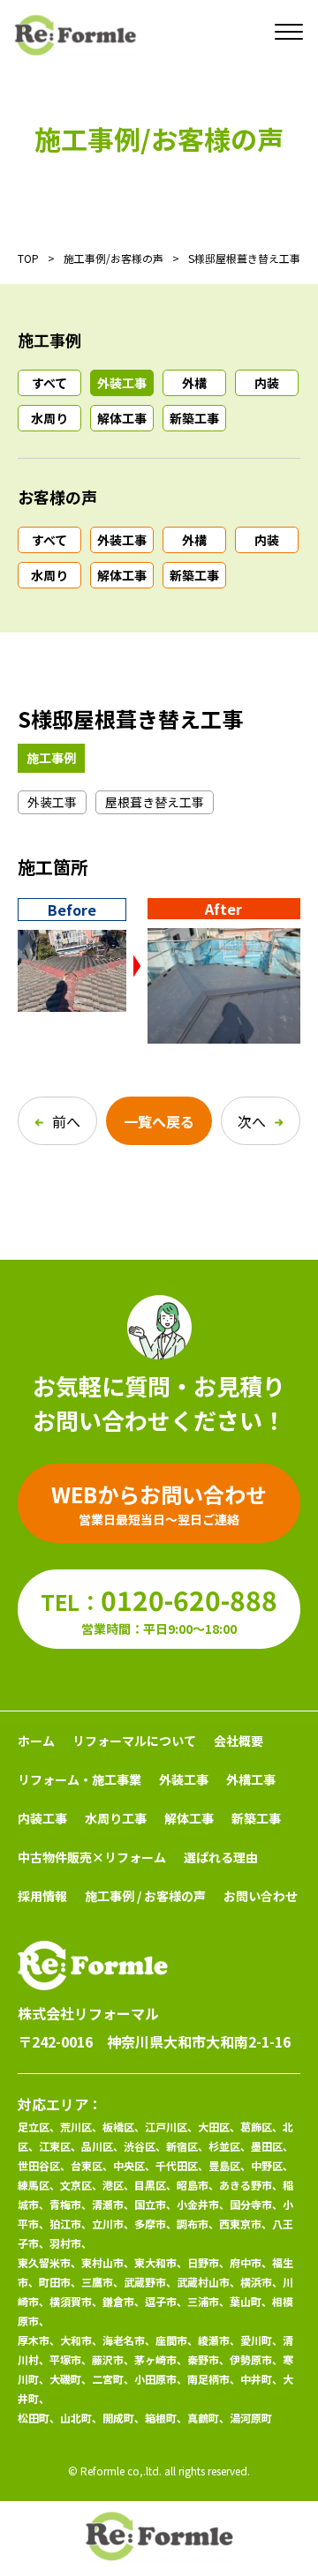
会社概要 (238, 1741)
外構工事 (251, 1779)
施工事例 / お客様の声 (145, 1896)
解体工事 (122, 418)
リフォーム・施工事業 (79, 1779)
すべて (49, 383)
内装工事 (42, 1818)
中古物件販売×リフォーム (92, 1857)
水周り (49, 418)
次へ (252, 1121)
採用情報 (42, 1896)
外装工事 (122, 383)
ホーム (36, 1741)
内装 (267, 383)
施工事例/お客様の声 (114, 258)
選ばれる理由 (221, 1857)
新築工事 (194, 418)
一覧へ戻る (159, 1121)
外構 (194, 383)
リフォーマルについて (134, 1741)
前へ (66, 1121)
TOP (28, 258)
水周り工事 (116, 1818)
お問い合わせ (261, 1896)
